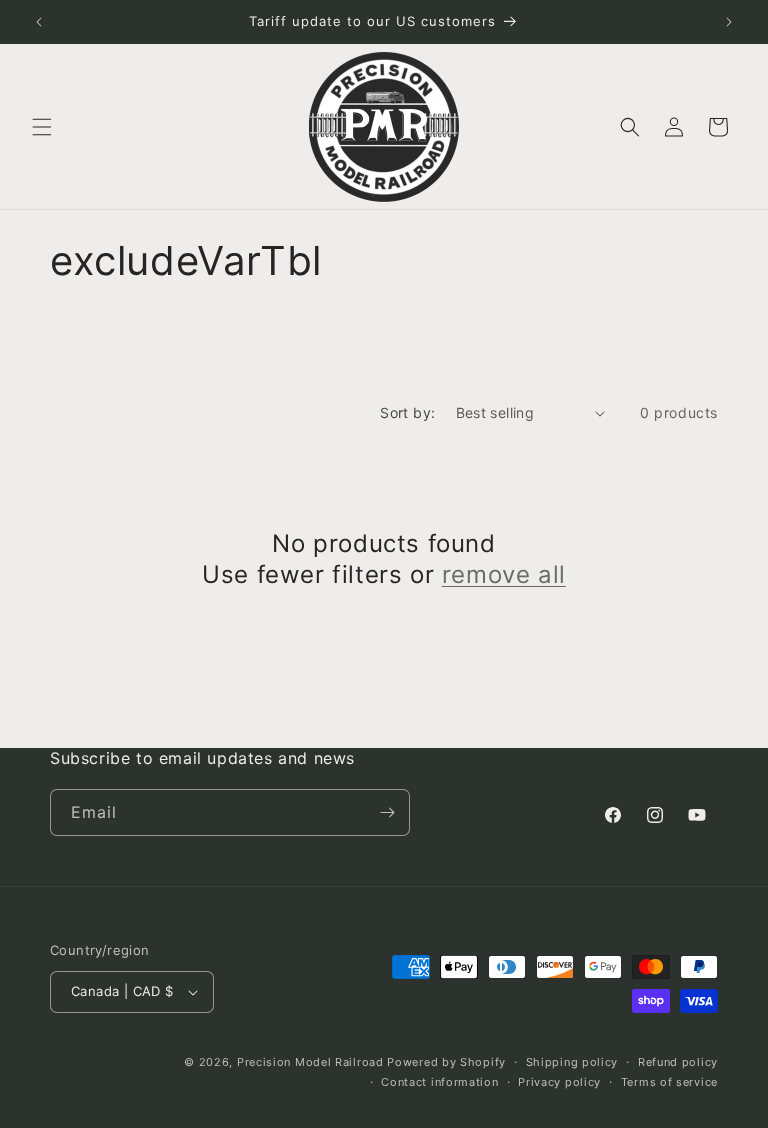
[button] (42, 127)
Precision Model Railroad (310, 1062)
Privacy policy (559, 1082)
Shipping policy (572, 1062)
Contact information (439, 1082)
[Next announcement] (729, 22)
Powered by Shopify (446, 1062)
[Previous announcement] (39, 22)
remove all (504, 574)
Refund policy (678, 1062)
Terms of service (669, 1082)
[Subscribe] (387, 812)
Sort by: (407, 412)
